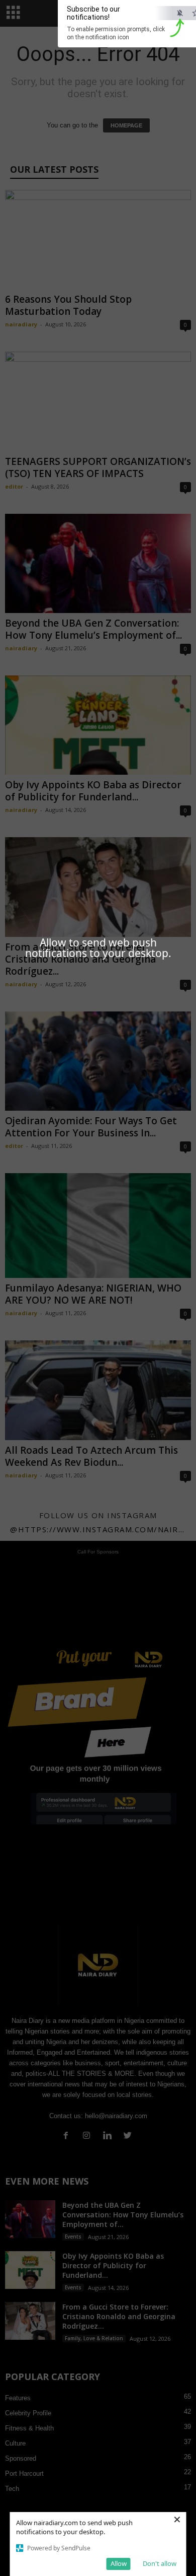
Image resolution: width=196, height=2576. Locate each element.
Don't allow (160, 2563)
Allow (119, 2563)
